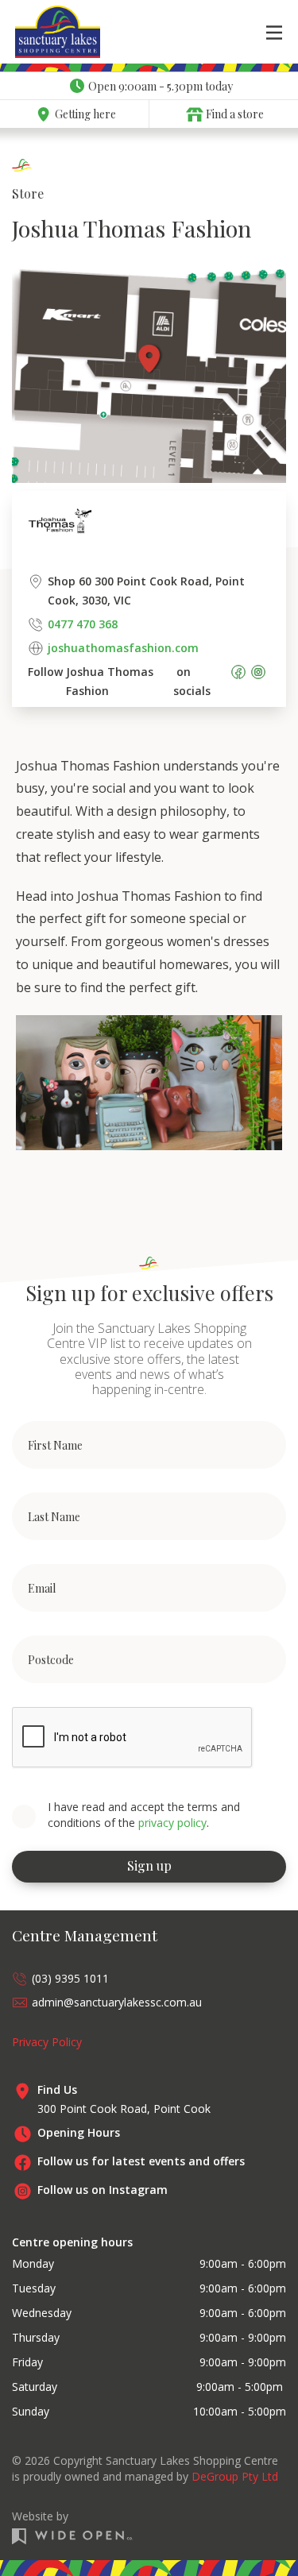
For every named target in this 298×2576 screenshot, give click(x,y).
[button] (274, 32)
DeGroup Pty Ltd (235, 2476)
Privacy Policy (47, 2042)
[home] (39, 32)
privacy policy (172, 1823)
